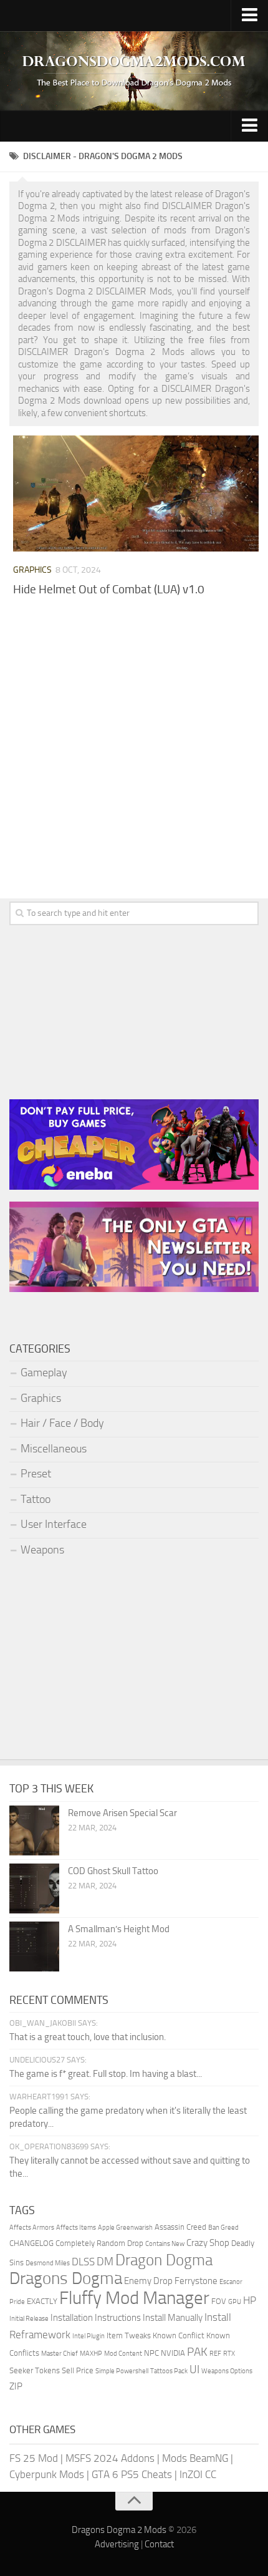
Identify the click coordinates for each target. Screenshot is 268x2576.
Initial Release (29, 2319)
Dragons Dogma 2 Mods (119, 2530)
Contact (159, 2544)
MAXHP (91, 2354)
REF (215, 2354)
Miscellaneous (54, 1449)
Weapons (42, 1550)
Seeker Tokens (35, 2370)
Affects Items (76, 2228)
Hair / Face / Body (62, 1423)
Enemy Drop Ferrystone (171, 2281)
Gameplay (44, 1373)
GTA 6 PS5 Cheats (132, 2474)
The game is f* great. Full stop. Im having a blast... (106, 2074)
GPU (235, 2302)
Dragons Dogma (66, 2278)
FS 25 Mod (34, 2458)
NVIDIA (173, 2353)
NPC (151, 2353)
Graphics (32, 570)
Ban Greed (223, 2228)
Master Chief (60, 2354)
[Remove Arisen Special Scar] (34, 1830)
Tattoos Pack (169, 2371)
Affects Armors (32, 2228)
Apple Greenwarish (125, 2228)
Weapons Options (227, 2371)
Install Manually (173, 2318)
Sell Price (78, 2370)
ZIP (16, 2386)
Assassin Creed (180, 2227)
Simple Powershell (122, 2371)
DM (105, 2262)
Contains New (165, 2244)
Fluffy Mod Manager (134, 2298)
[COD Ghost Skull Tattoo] (34, 1888)
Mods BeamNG (195, 2458)
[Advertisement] (134, 761)
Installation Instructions (96, 2318)
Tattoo (36, 1499)
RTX (229, 2354)
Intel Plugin (89, 2336)
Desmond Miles (48, 2263)
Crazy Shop (208, 2243)
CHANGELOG (31, 2243)
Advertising (117, 2544)
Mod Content (123, 2354)
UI (194, 2369)
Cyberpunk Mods (47, 2474)
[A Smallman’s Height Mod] (34, 1947)
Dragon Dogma (164, 2260)
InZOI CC (198, 2474)
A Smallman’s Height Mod (119, 1929)
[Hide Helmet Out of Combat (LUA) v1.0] (136, 493)
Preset (36, 1474)
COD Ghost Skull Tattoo (113, 1871)
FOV (219, 2301)
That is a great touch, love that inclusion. (88, 2037)
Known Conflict (179, 2335)
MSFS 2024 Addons (110, 2458)
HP (250, 2300)
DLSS (83, 2262)
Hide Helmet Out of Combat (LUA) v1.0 (109, 589)
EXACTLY (42, 2301)
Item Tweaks (129, 2335)
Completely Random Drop (99, 2243)
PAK (197, 2352)
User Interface (54, 1524)
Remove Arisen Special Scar (122, 1813)
